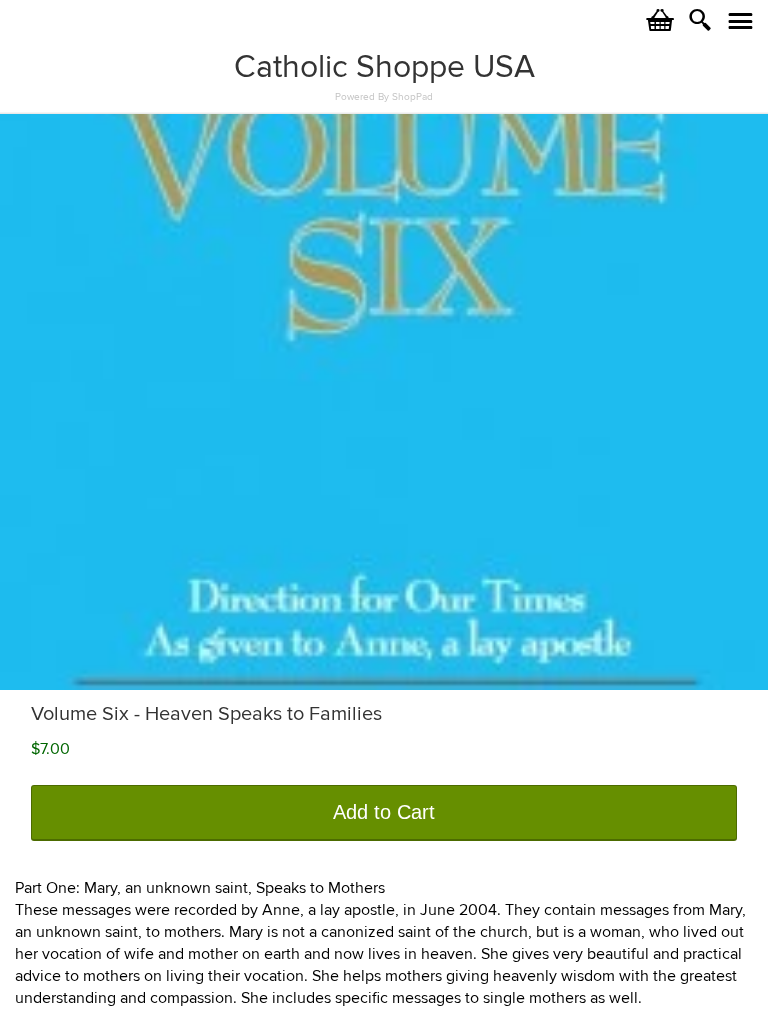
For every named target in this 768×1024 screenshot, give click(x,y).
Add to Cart (384, 812)
